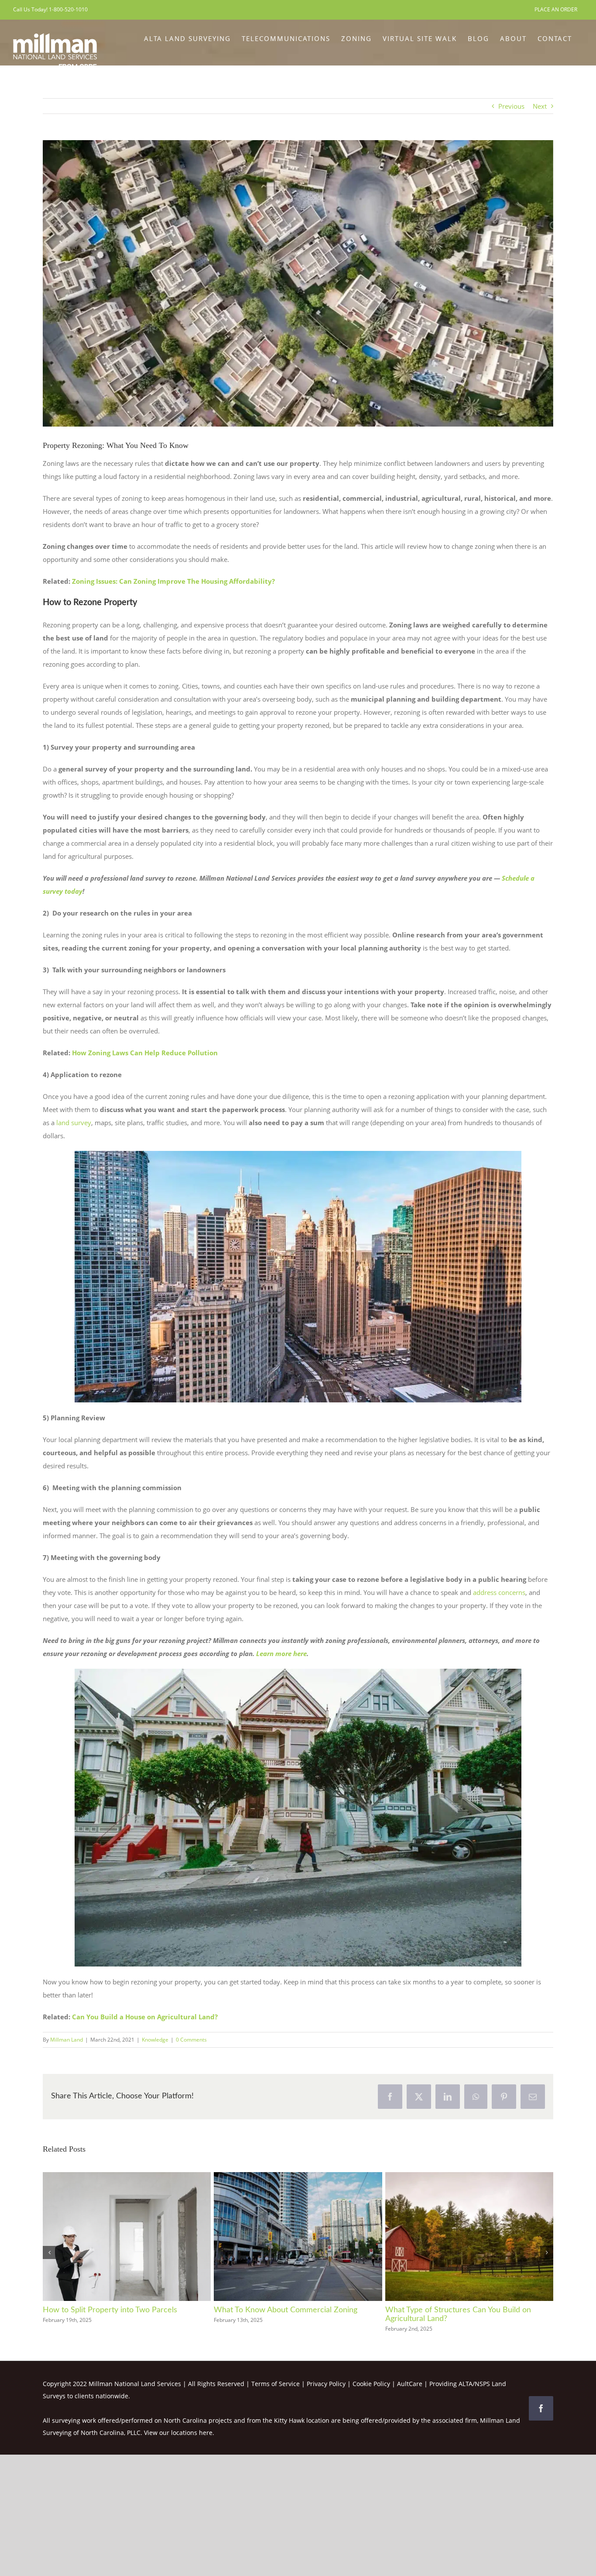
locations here (192, 2433)
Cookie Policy (371, 2384)
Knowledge (155, 2040)
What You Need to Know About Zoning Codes (465, 2310)
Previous (511, 106)
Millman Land (67, 2040)
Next (540, 106)
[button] (49, 2252)
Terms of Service (276, 2384)
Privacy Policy (326, 2384)
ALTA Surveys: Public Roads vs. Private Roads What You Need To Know (292, 2314)
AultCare (410, 2384)
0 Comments (191, 2040)
